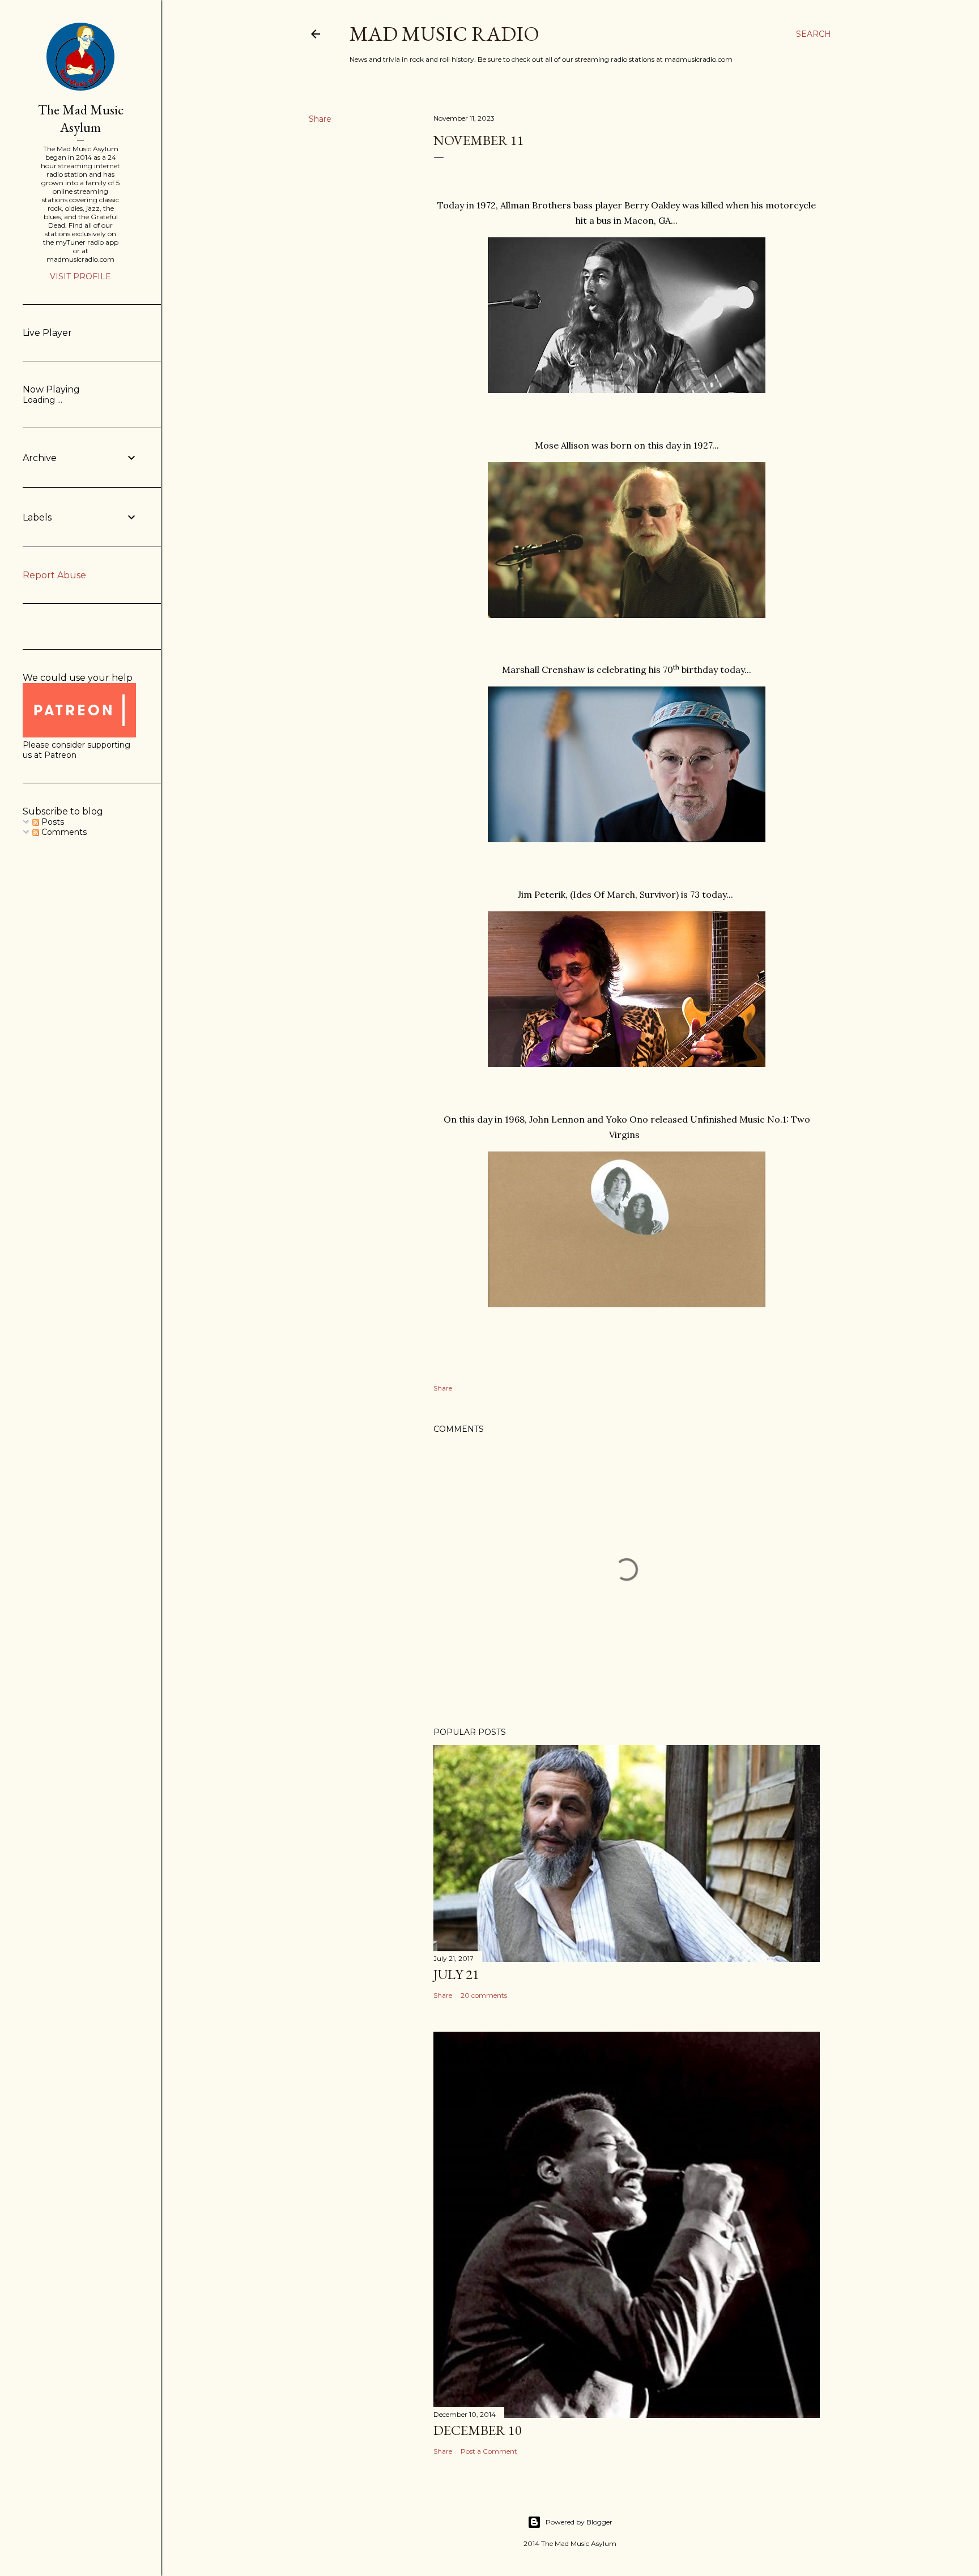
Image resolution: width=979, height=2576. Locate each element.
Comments (63, 832)
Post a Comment (489, 2451)
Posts (52, 822)
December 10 (478, 2430)
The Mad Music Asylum (81, 118)
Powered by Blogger (579, 2522)
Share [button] (320, 119)
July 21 (456, 1974)
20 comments (484, 1995)
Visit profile (80, 276)
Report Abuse (54, 575)
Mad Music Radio (444, 34)
